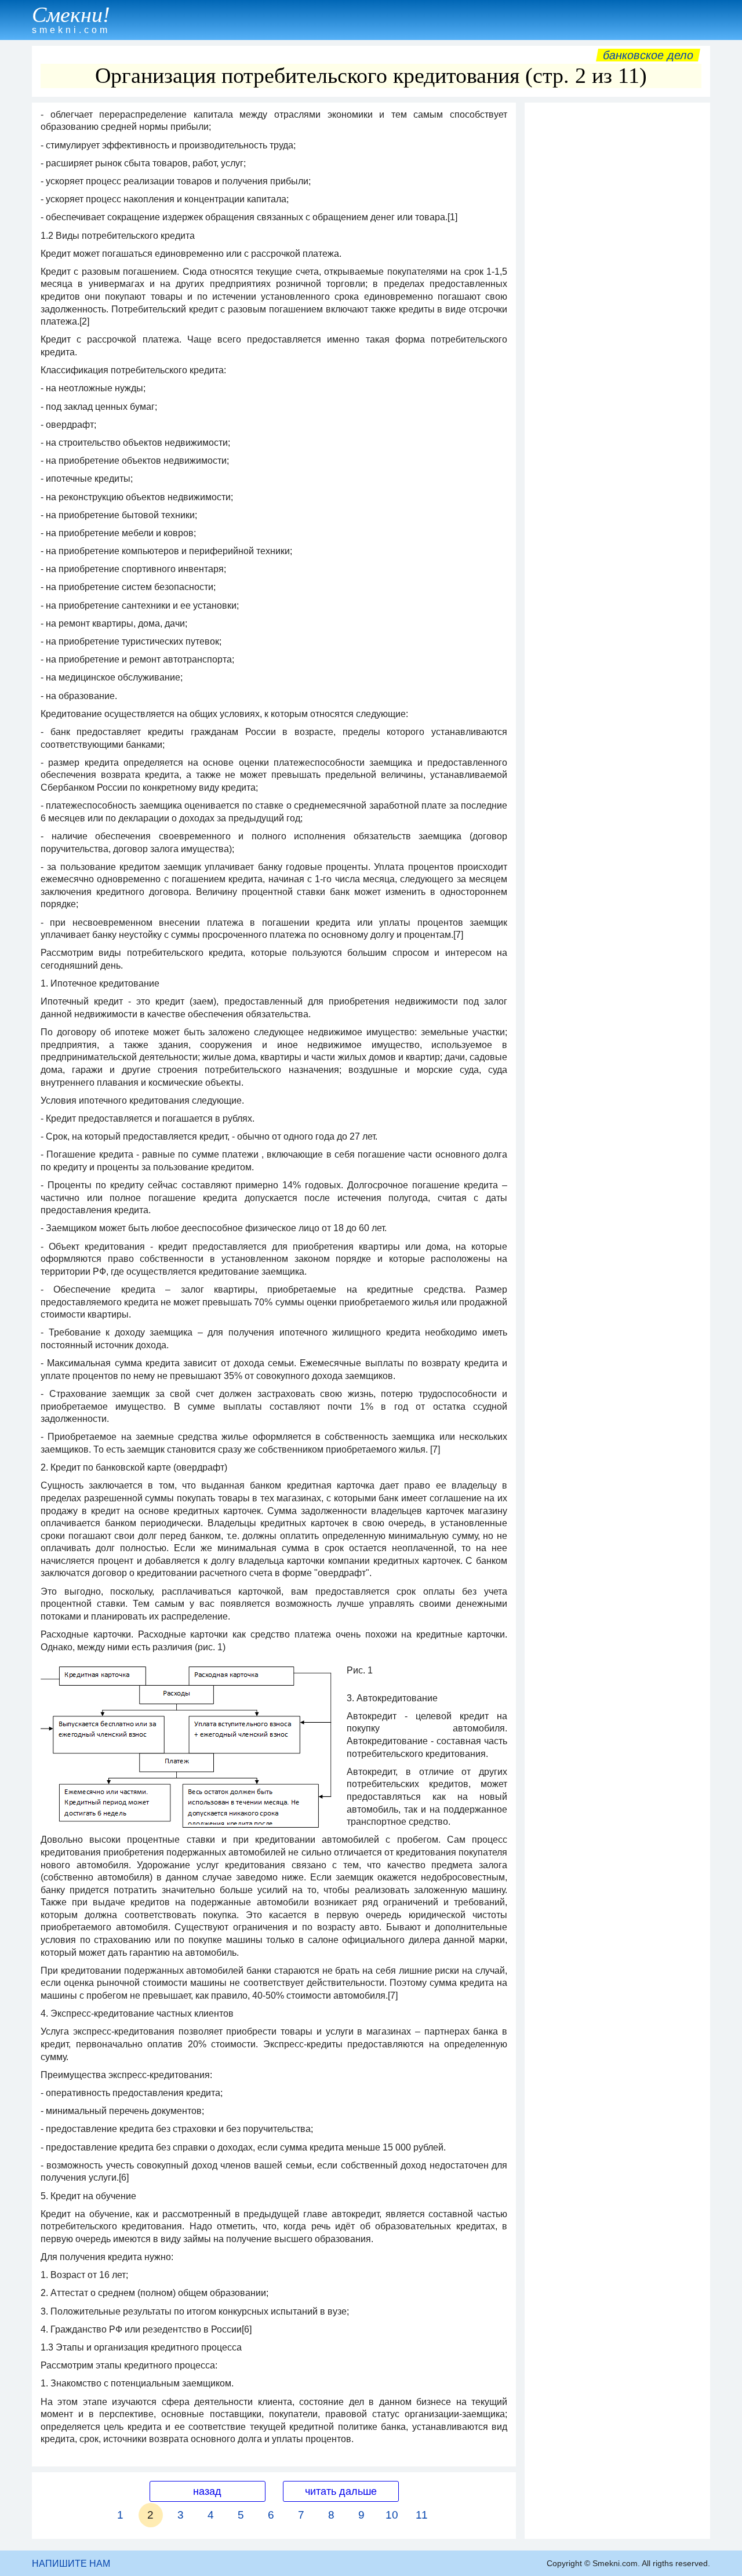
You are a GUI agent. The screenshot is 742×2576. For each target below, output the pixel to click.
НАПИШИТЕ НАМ (71, 2564)
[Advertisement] (617, 282)
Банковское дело (648, 55)
